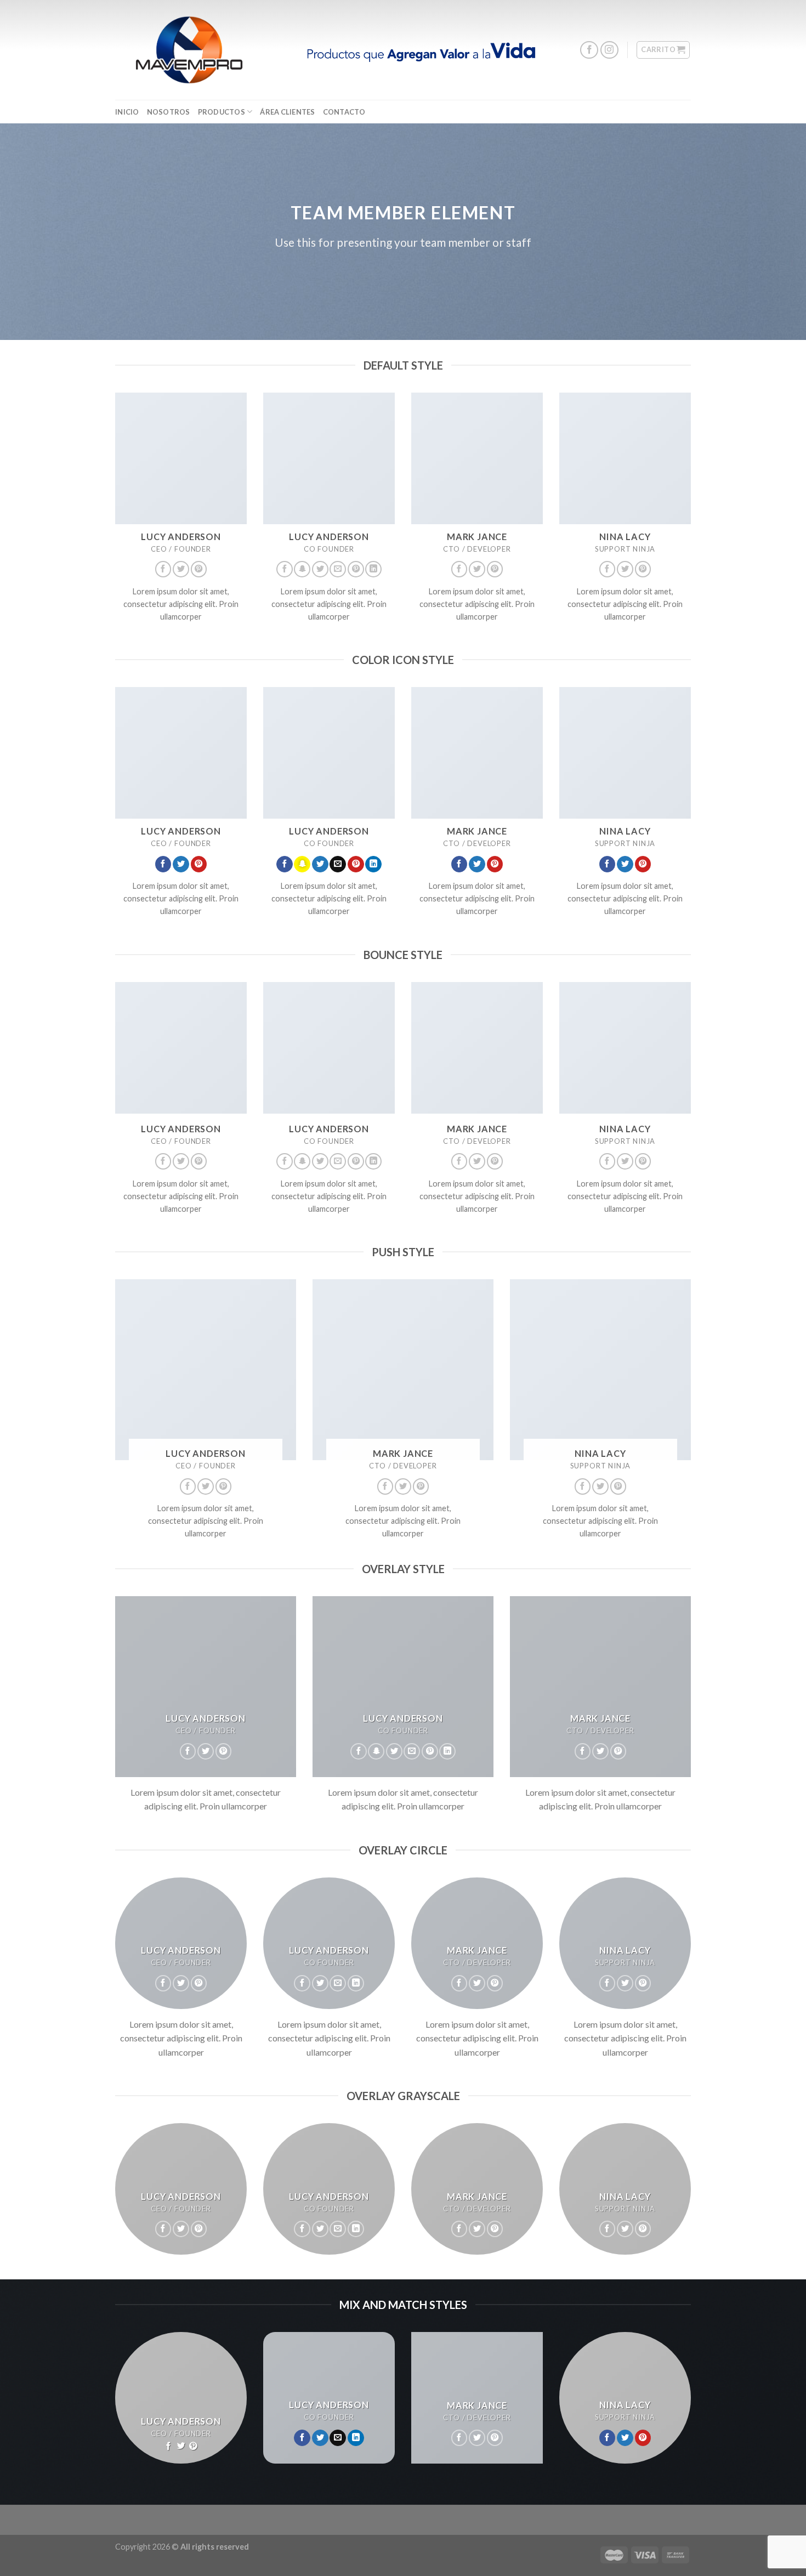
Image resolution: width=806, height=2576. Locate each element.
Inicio (127, 112)
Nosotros (169, 112)
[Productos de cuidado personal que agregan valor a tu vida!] (189, 50)
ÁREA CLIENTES (287, 112)
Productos (222, 112)
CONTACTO (344, 112)
